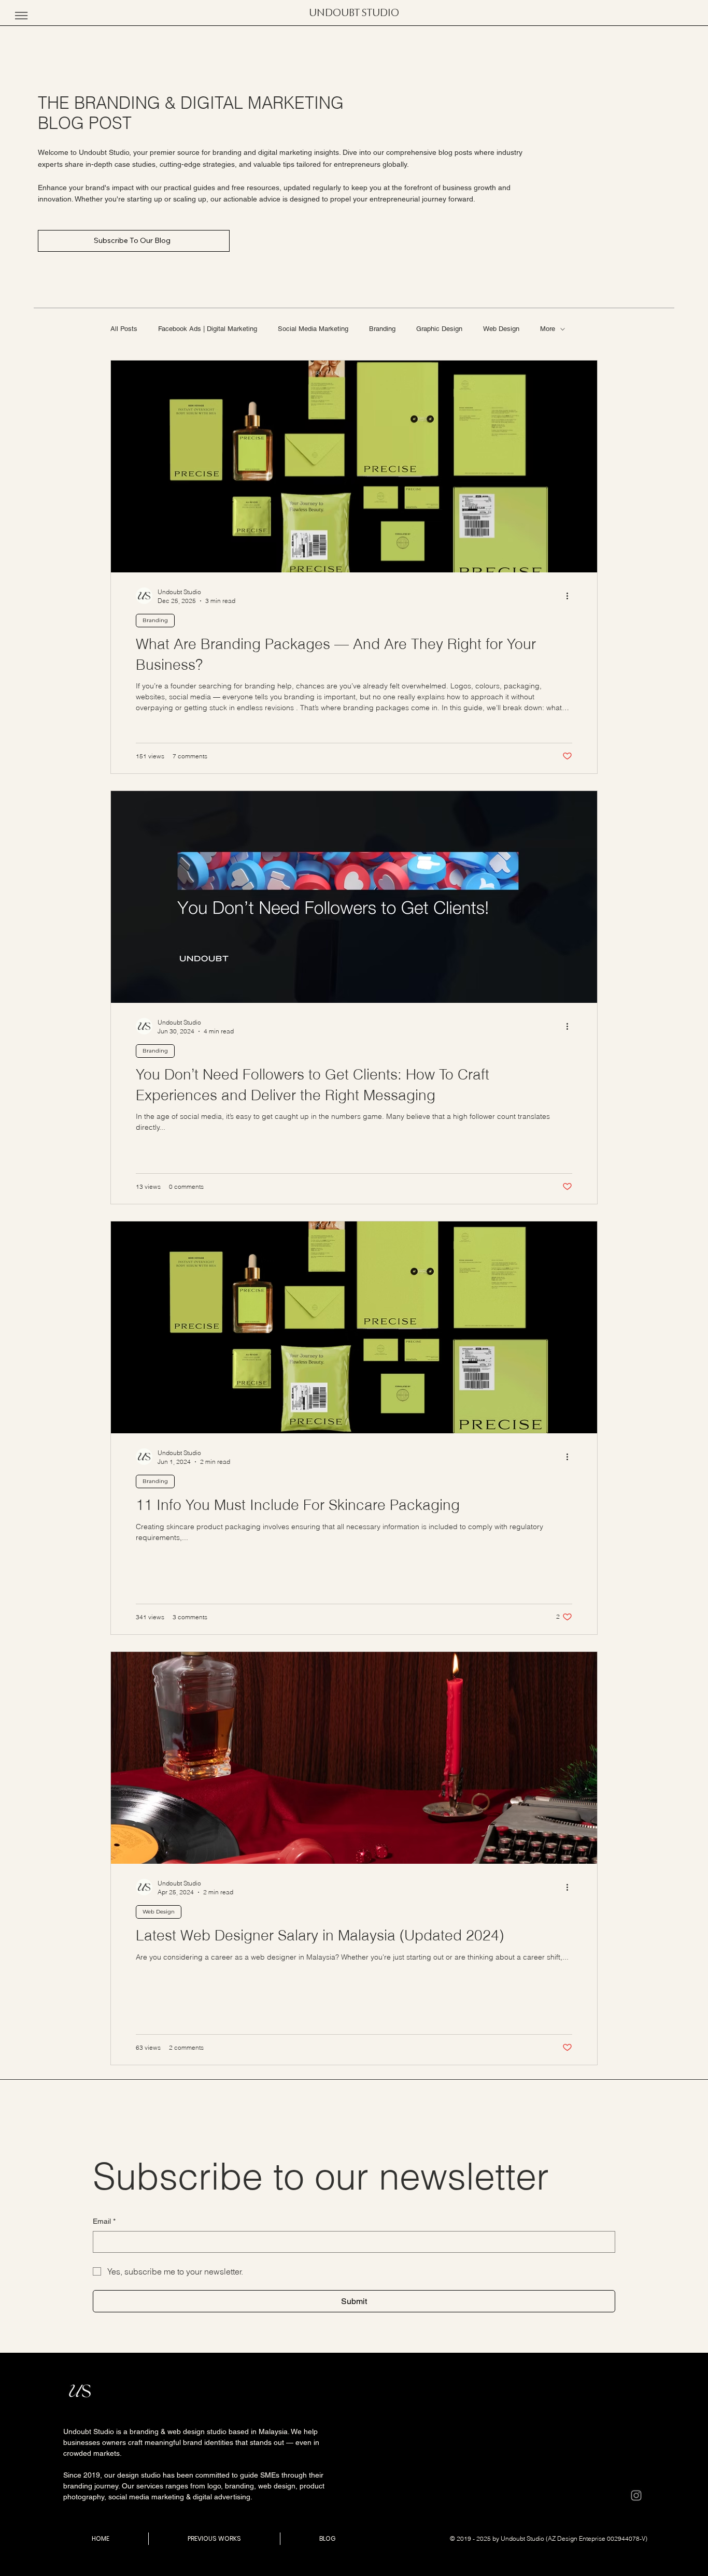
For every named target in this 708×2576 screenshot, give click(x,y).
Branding (382, 329)
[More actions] (571, 596)
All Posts (124, 329)
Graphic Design (439, 329)
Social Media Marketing (313, 329)
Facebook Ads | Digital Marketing (208, 329)
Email (104, 2221)
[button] (21, 16)
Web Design (501, 329)
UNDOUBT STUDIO (354, 13)
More (548, 329)
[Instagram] (636, 2495)
